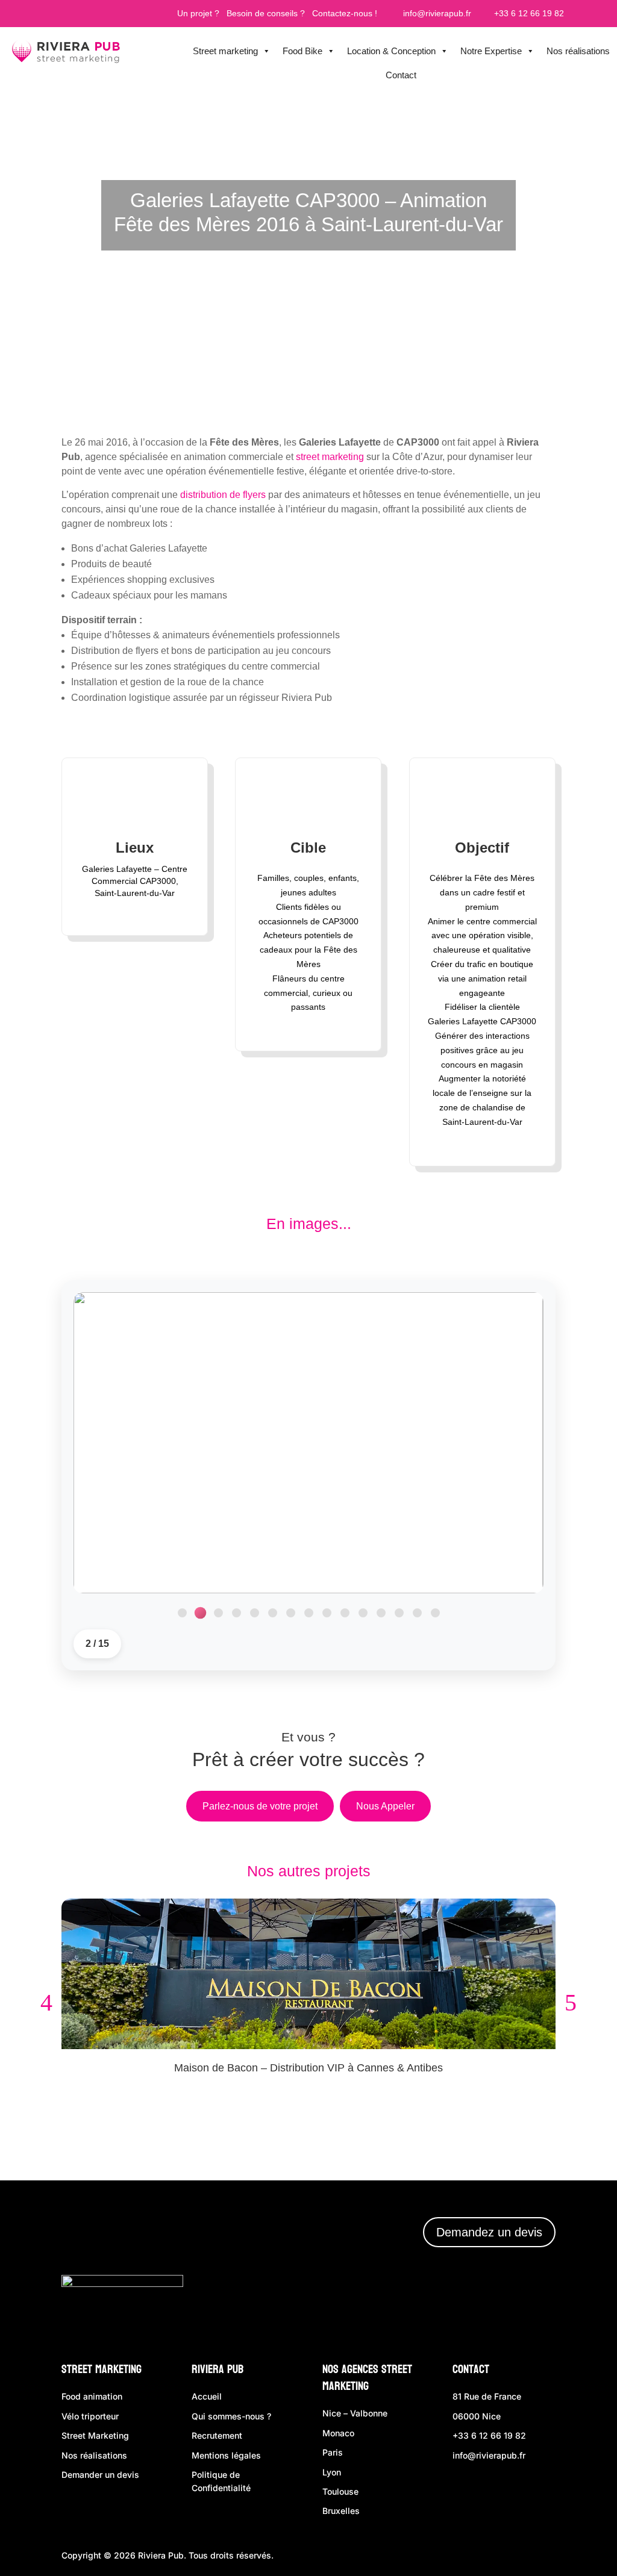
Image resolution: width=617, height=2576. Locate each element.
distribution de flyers (223, 495)
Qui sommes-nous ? (231, 2416)
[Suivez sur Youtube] (538, 2307)
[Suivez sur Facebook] (431, 2307)
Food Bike (302, 51)
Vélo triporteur (90, 2416)
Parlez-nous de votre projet (260, 1806)
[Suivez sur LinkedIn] (501, 2307)
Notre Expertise (491, 51)
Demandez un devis (489, 2232)
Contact (401, 75)
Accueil (207, 2396)
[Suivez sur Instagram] (466, 2307)
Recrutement (217, 2435)
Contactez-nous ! (345, 13)
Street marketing (225, 51)
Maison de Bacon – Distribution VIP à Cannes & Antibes (308, 2068)
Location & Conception (391, 51)
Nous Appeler (385, 1806)
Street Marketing (102, 2369)
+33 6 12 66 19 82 (528, 13)
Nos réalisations (578, 51)
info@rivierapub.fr (436, 13)
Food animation (92, 2396)
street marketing (330, 457)
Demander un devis (100, 2475)
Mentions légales (226, 2455)
